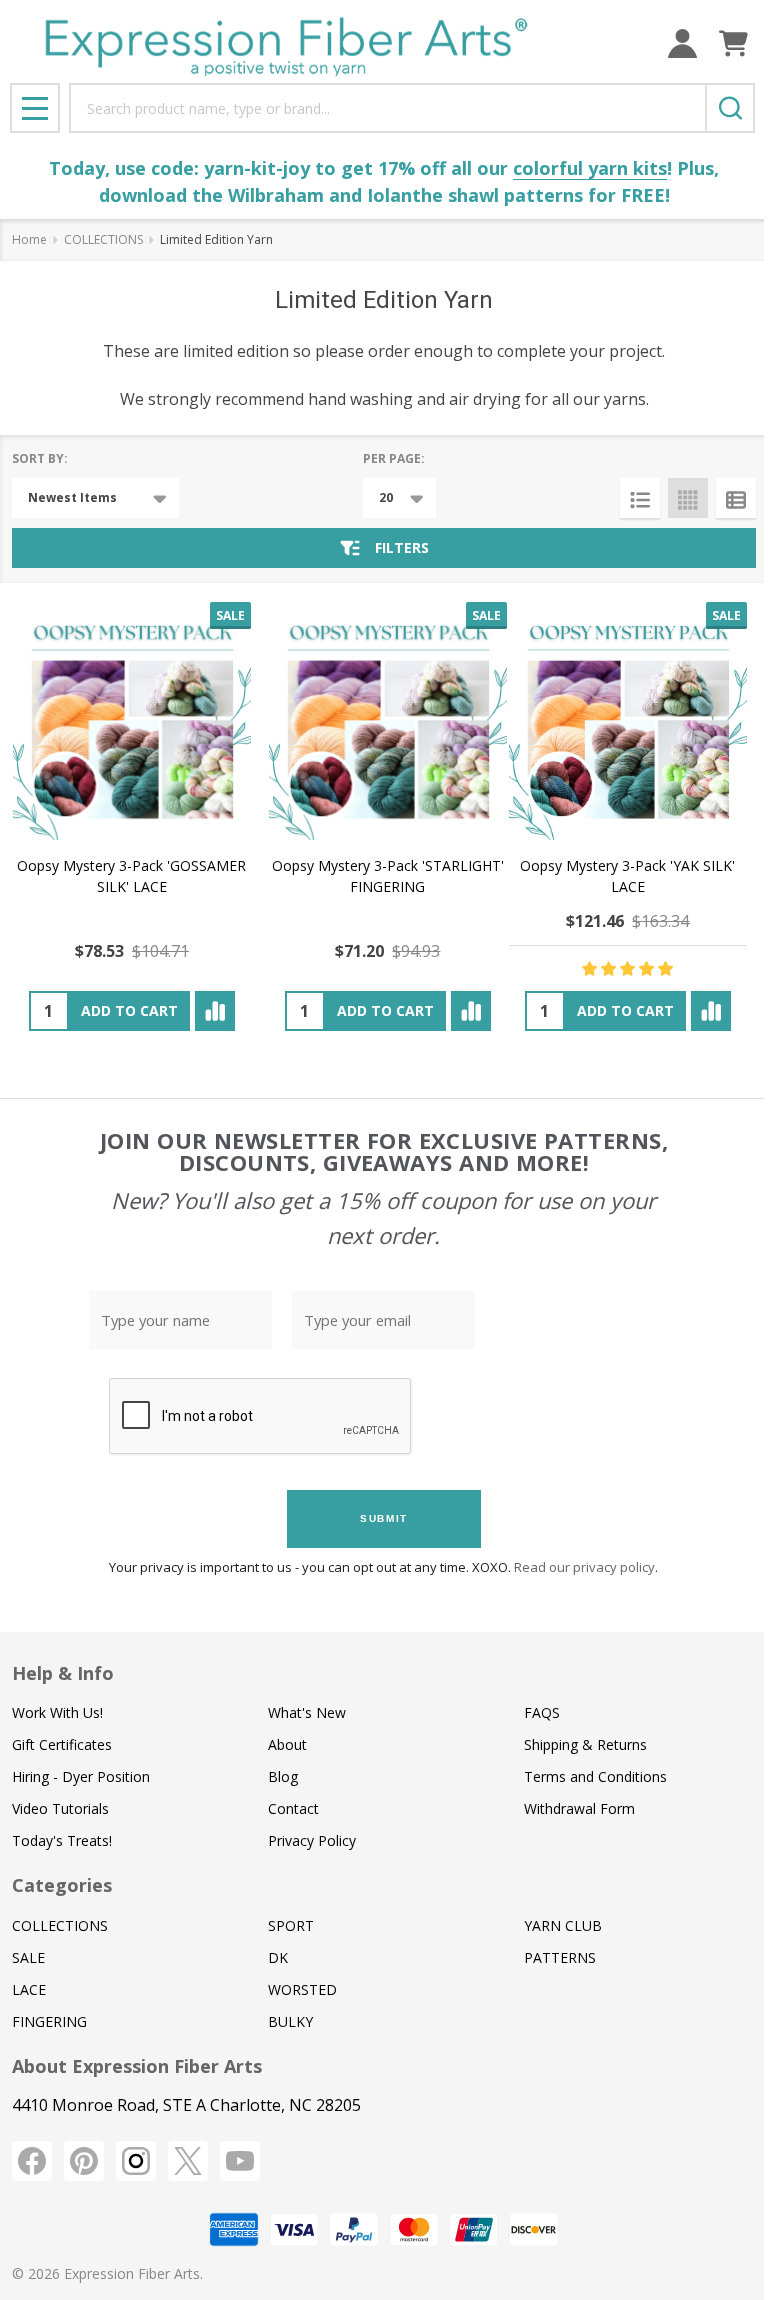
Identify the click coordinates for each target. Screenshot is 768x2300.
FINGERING (49, 2021)
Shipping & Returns (585, 1744)
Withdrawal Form (579, 1808)
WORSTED (302, 1989)
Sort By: (40, 458)
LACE (29, 1989)
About (287, 1744)
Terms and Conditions (595, 1776)
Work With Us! (57, 1712)
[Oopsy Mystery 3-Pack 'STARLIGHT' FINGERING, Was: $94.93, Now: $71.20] (388, 721)
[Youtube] (240, 2161)
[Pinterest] (84, 2161)
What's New (307, 1712)
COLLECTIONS (60, 1925)
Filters (402, 547)
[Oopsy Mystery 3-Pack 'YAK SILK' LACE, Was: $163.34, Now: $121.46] (628, 721)
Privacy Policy (312, 1840)
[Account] (682, 43)
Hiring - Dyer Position (81, 1776)
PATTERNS (560, 1957)
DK (278, 1957)
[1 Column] (640, 498)
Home (29, 239)
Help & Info (63, 1673)
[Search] (730, 108)
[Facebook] (32, 2161)
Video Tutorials (60, 1808)
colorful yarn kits (590, 168)
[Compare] (215, 1011)
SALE (28, 1957)
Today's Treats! (62, 1840)
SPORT (291, 1925)
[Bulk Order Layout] (736, 498)
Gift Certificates (62, 1744)
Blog (283, 1776)
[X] (188, 2161)
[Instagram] (136, 2161)
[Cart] (733, 43)
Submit (384, 1518)
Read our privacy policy (584, 1567)
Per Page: (394, 458)
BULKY (290, 2021)
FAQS (542, 1712)
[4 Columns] (688, 498)
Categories (62, 1885)
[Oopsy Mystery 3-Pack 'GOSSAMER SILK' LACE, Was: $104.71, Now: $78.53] (132, 721)
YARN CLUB (563, 1925)
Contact (293, 1808)
